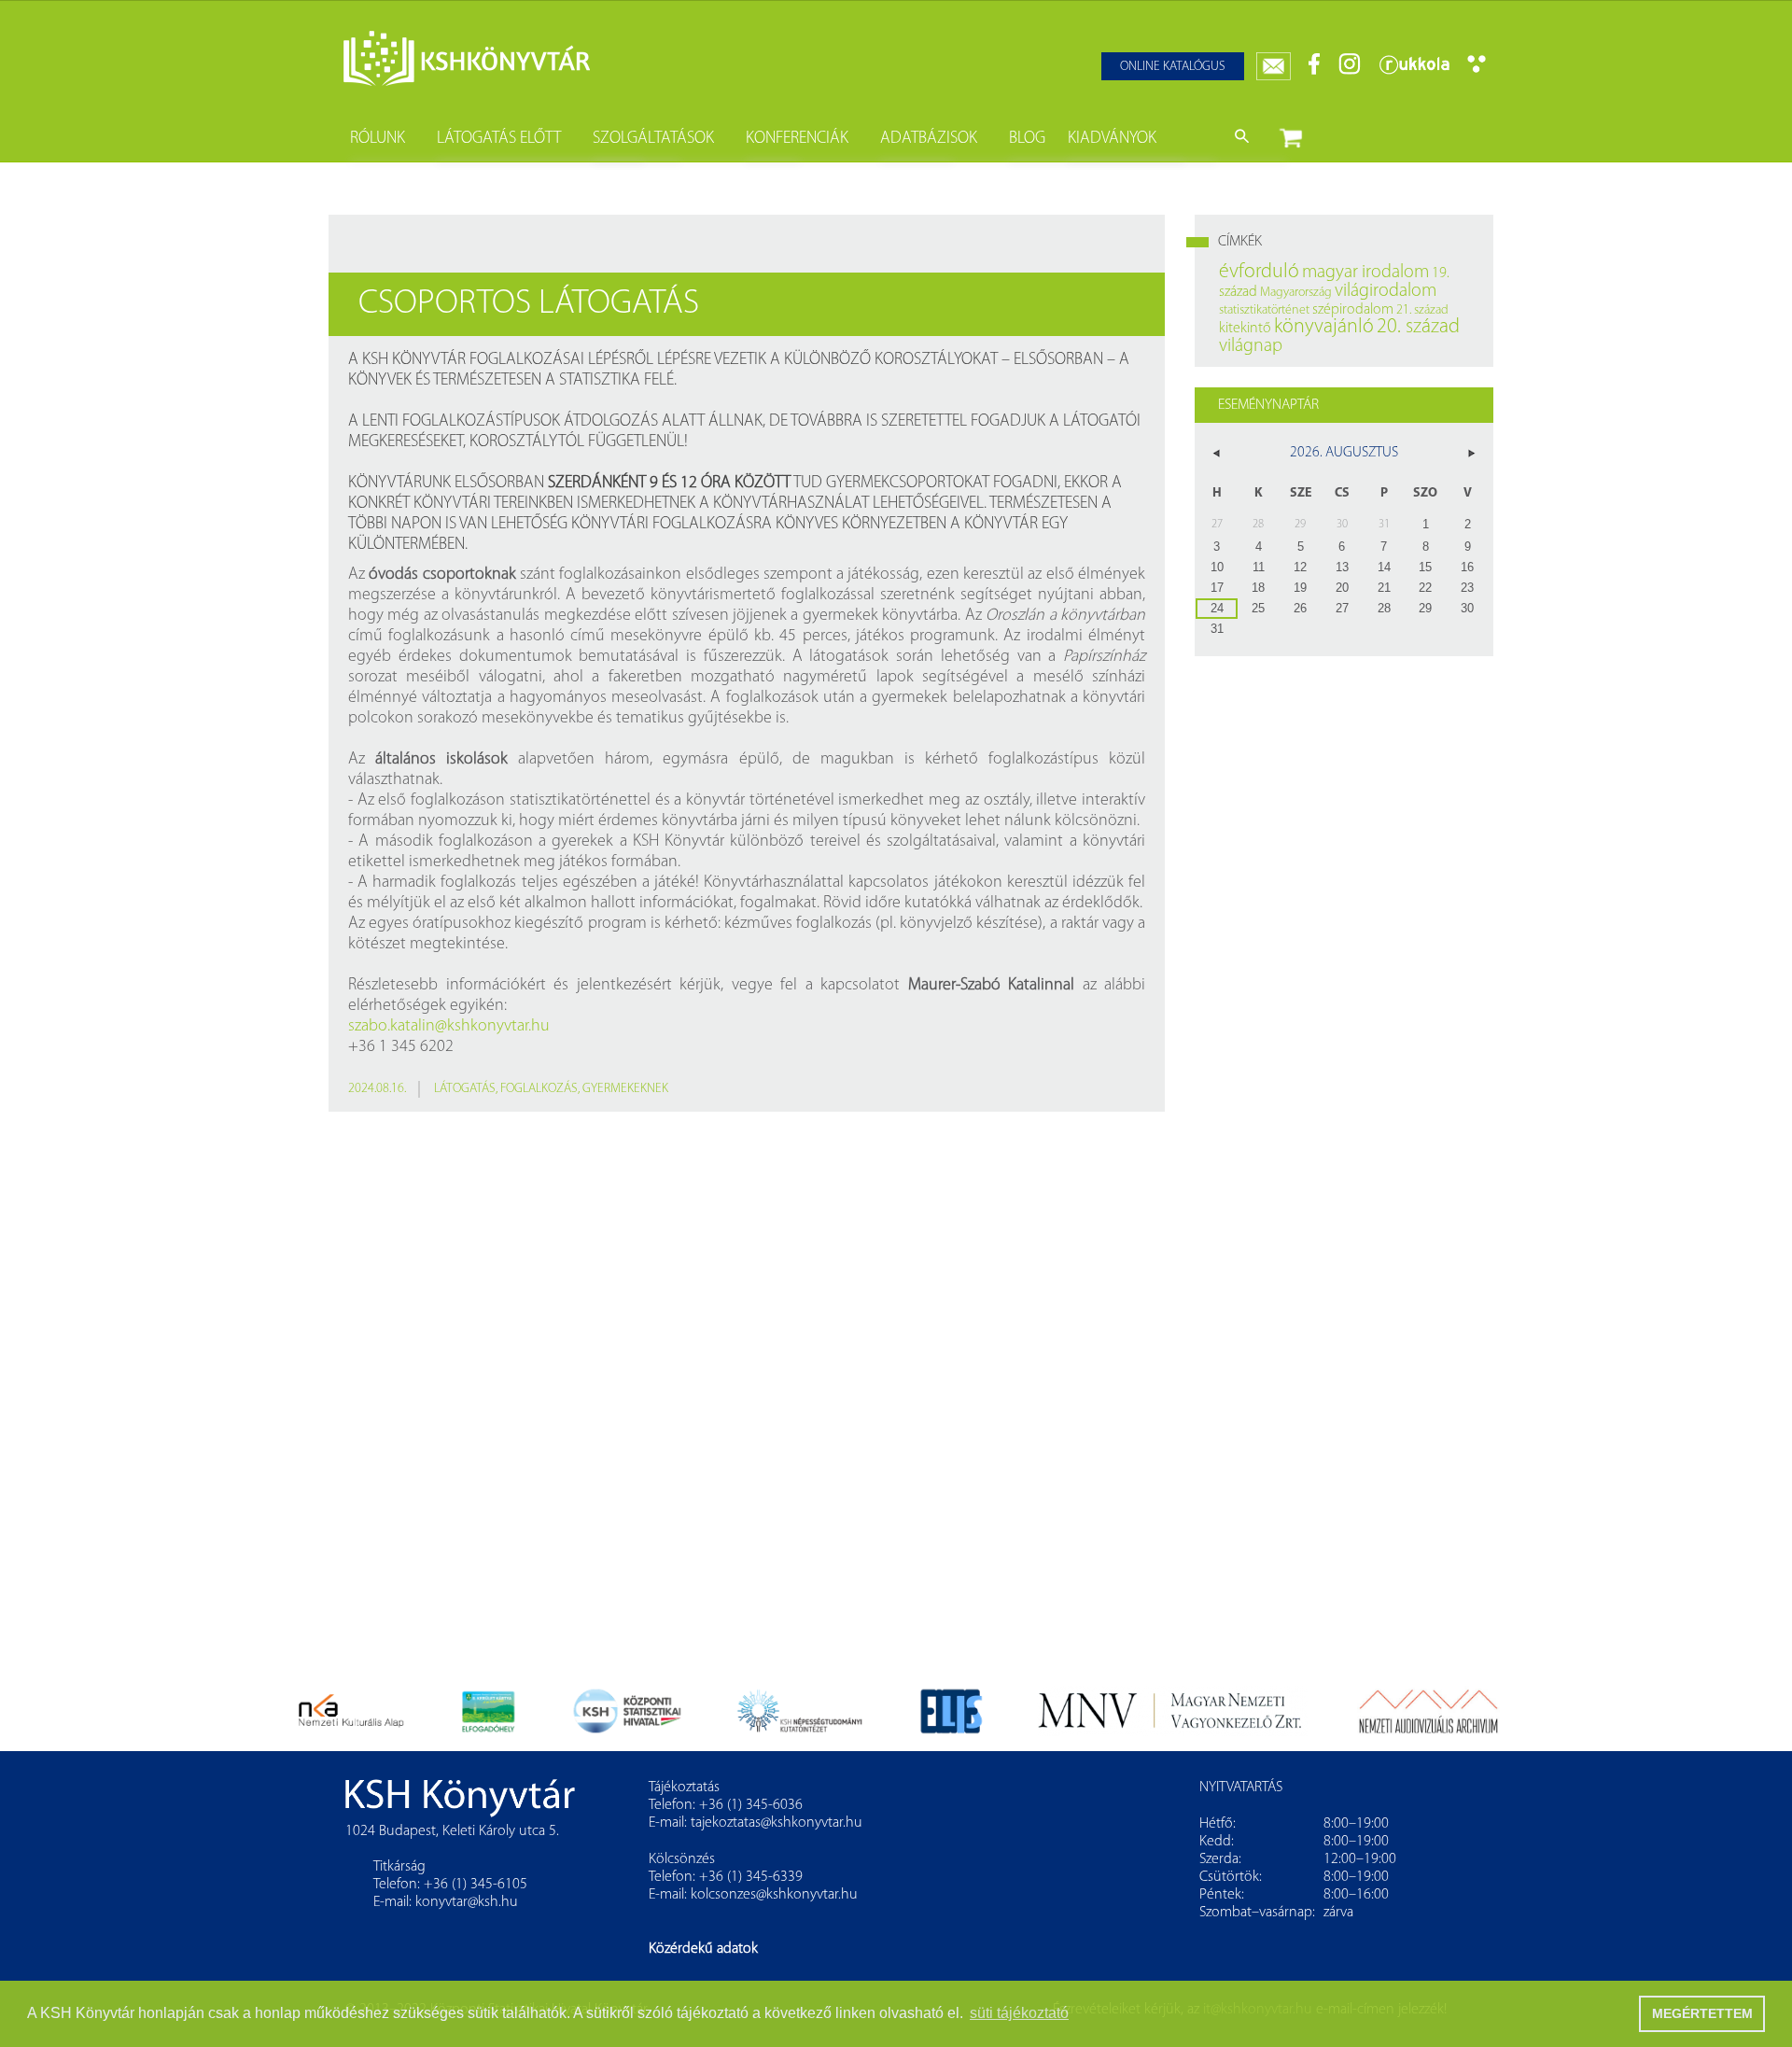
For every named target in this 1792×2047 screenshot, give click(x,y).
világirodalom (1386, 291)
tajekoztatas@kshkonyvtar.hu (777, 1823)
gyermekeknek (625, 1089)
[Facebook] (1315, 71)
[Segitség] (1477, 70)
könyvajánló (1324, 327)
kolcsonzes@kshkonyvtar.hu (774, 1895)
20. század (1418, 327)
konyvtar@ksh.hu (467, 1902)
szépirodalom (1353, 310)
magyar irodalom (1365, 273)
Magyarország (1296, 293)
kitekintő (1245, 329)
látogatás (465, 1089)
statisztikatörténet (1264, 310)
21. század (1422, 310)
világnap (1251, 346)
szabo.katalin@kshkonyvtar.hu (449, 1027)
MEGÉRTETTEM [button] (1702, 2013)
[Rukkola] (1414, 71)
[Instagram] (1350, 71)
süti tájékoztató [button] (1019, 2013)
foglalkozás (539, 1089)
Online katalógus (1173, 67)
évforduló (1259, 272)
